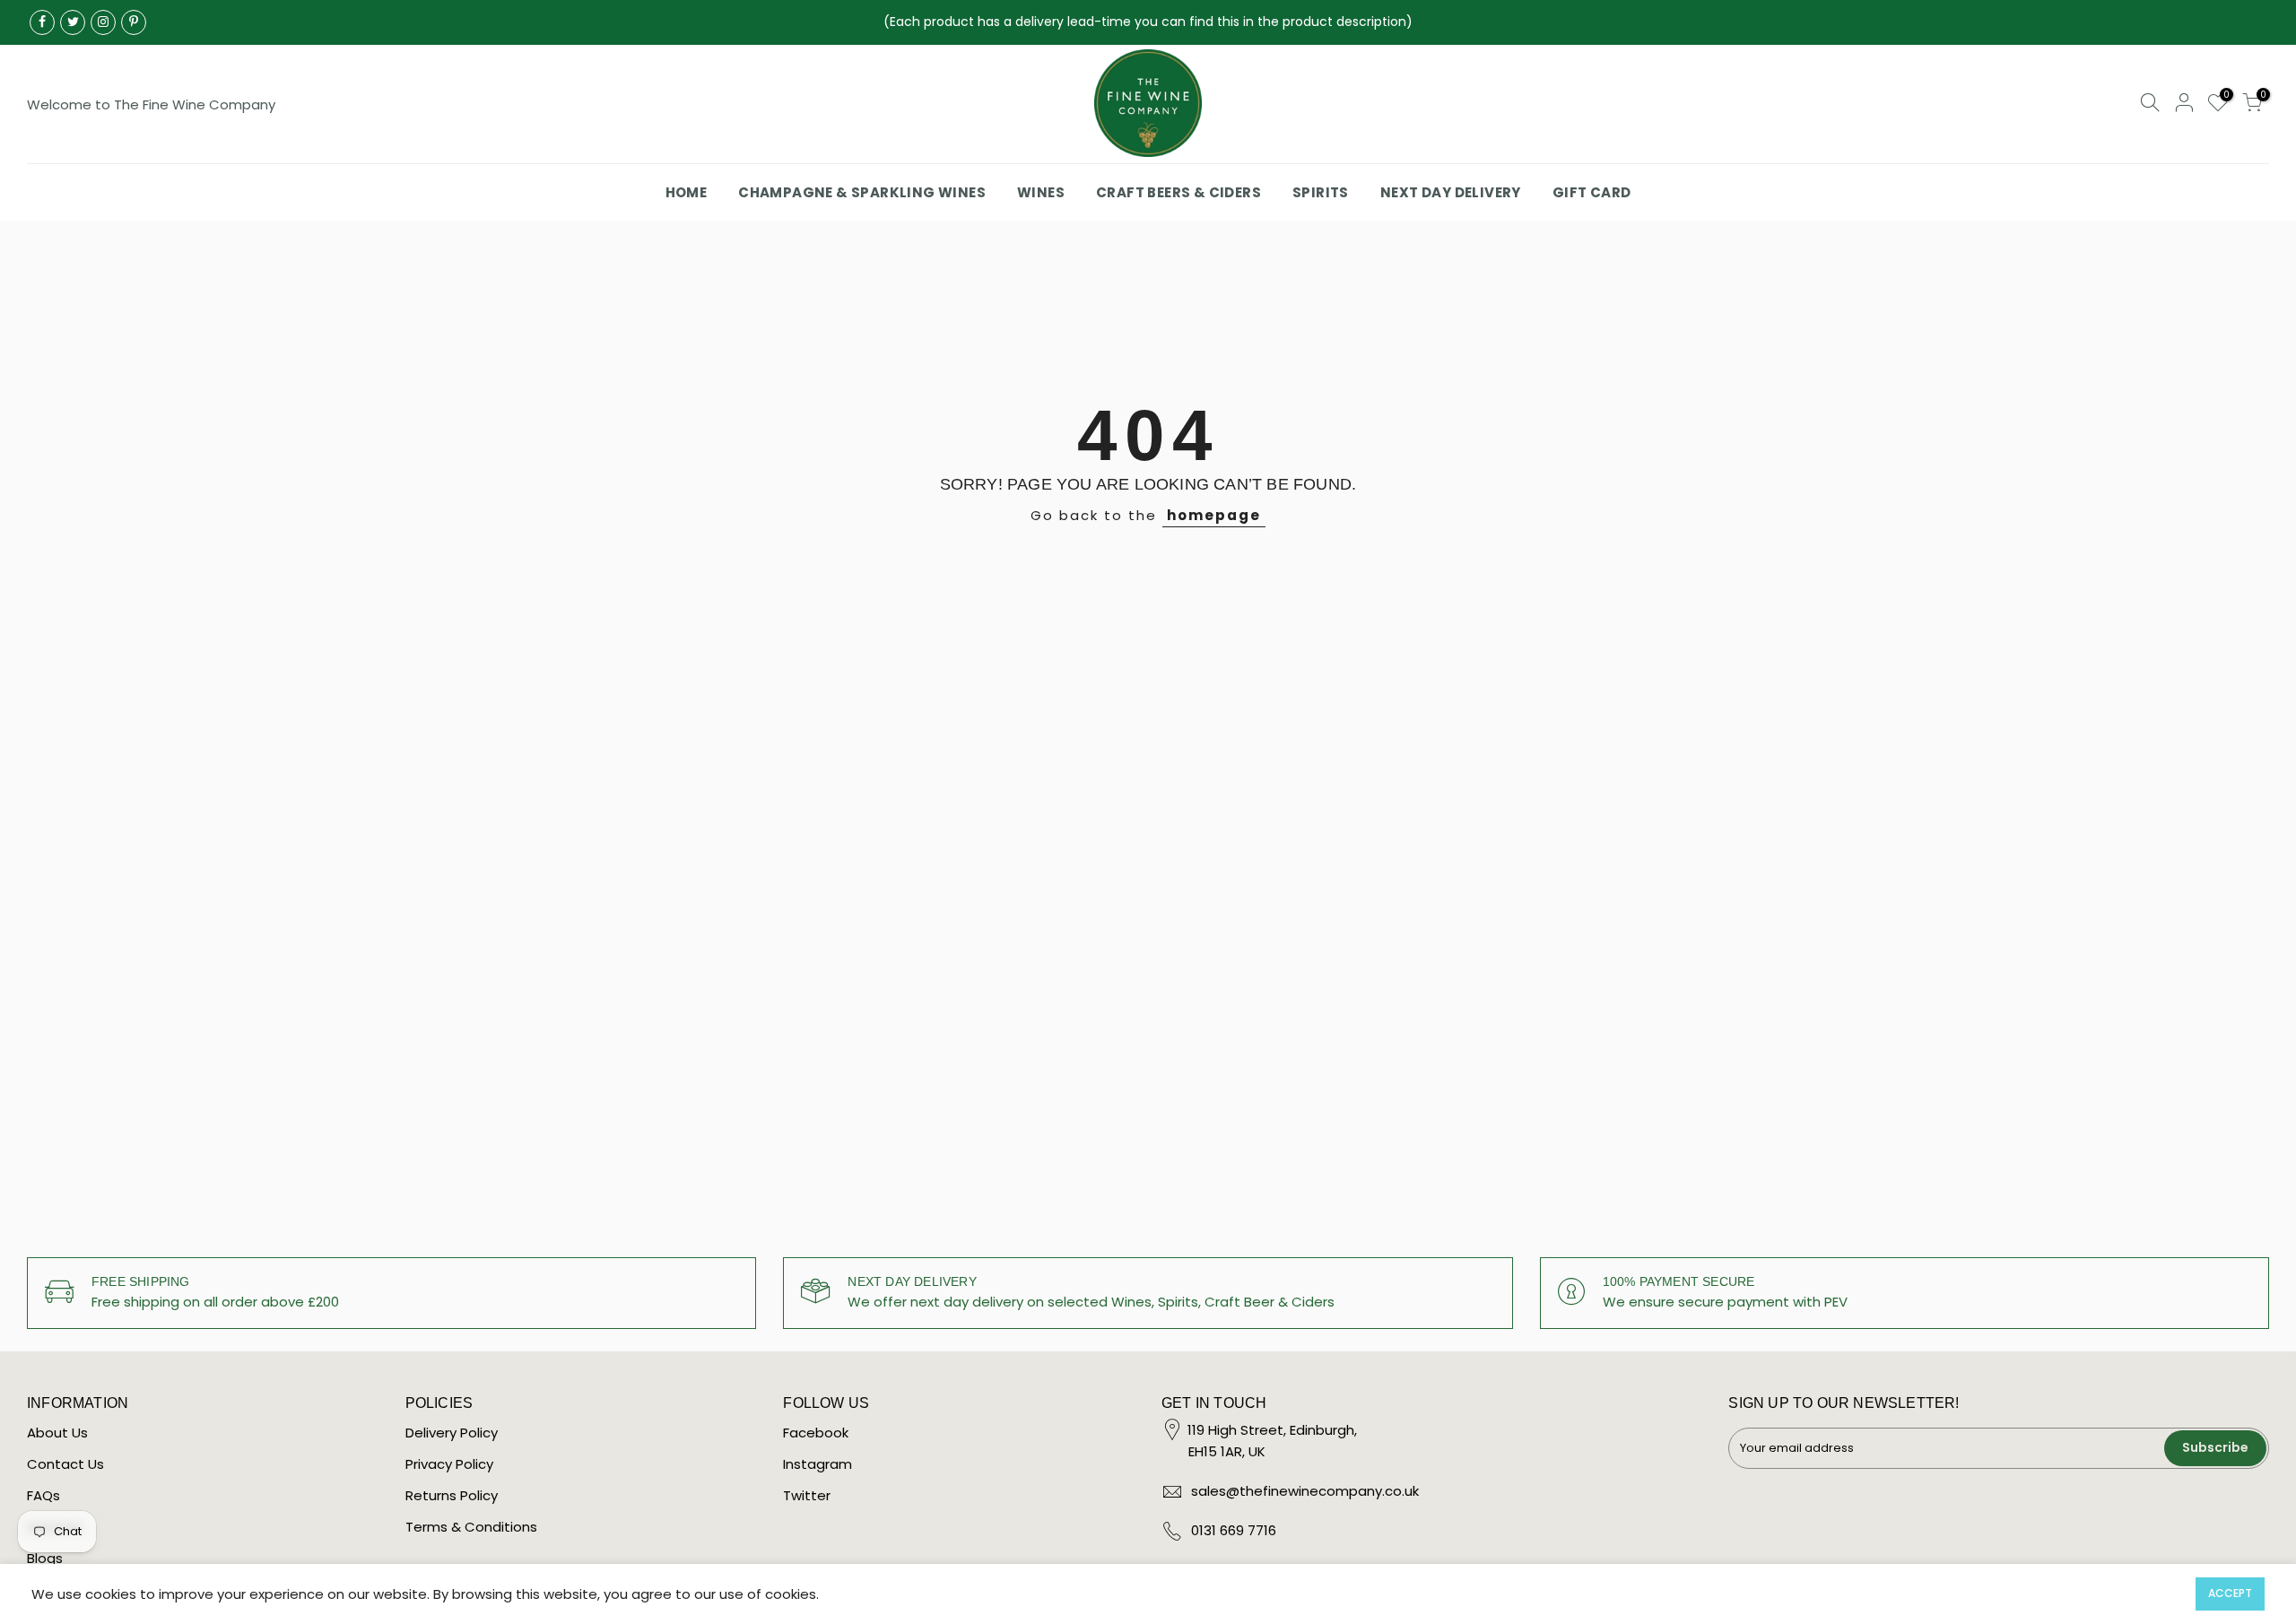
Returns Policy (452, 1495)
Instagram (818, 1464)
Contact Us (65, 1464)
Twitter (807, 1495)
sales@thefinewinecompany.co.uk (1305, 1491)
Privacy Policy (449, 1464)
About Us (57, 1433)
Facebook (816, 1433)
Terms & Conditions (471, 1527)
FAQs (43, 1495)
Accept (2230, 1593)
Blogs (45, 1558)
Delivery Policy (452, 1433)
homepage (1214, 515)
